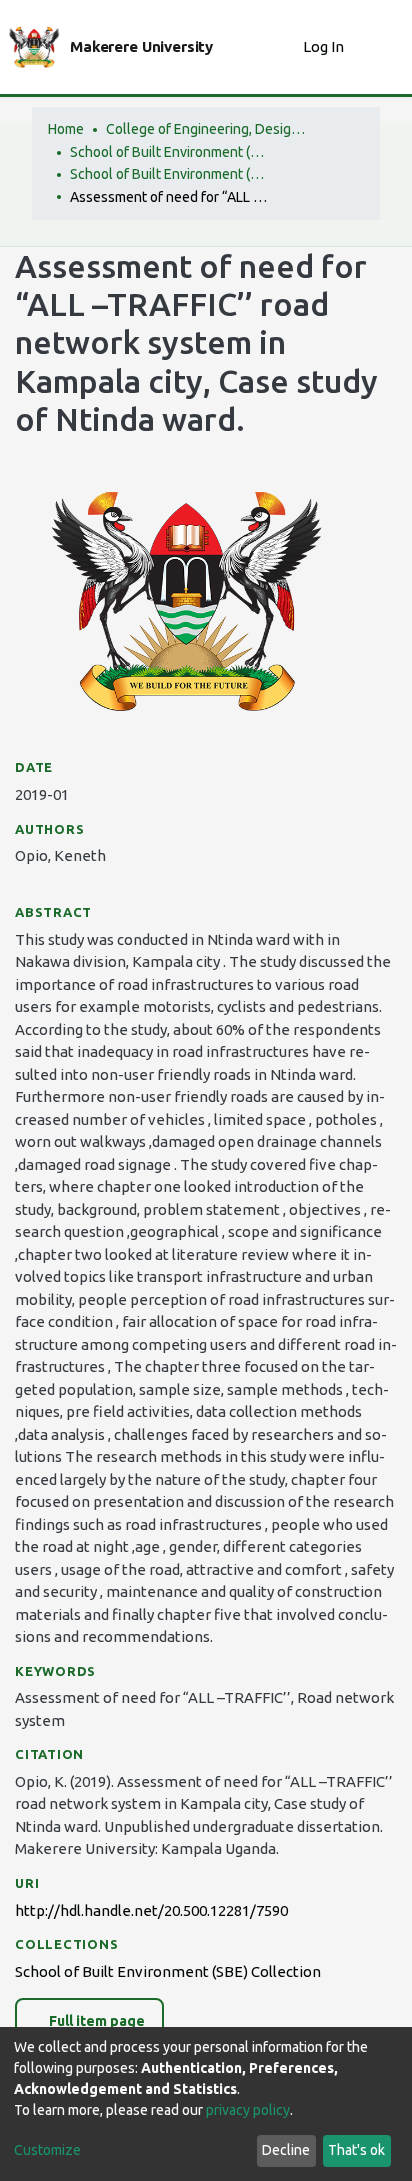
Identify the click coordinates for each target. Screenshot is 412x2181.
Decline (286, 2150)
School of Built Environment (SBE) (170, 152)
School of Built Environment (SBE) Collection (170, 174)
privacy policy (248, 2110)
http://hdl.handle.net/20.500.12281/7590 (151, 1910)
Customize (47, 2150)
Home (66, 129)
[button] (282, 47)
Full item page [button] (95, 2021)
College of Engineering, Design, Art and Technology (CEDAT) (206, 129)
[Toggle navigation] (384, 47)
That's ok (356, 2150)
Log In (325, 46)
